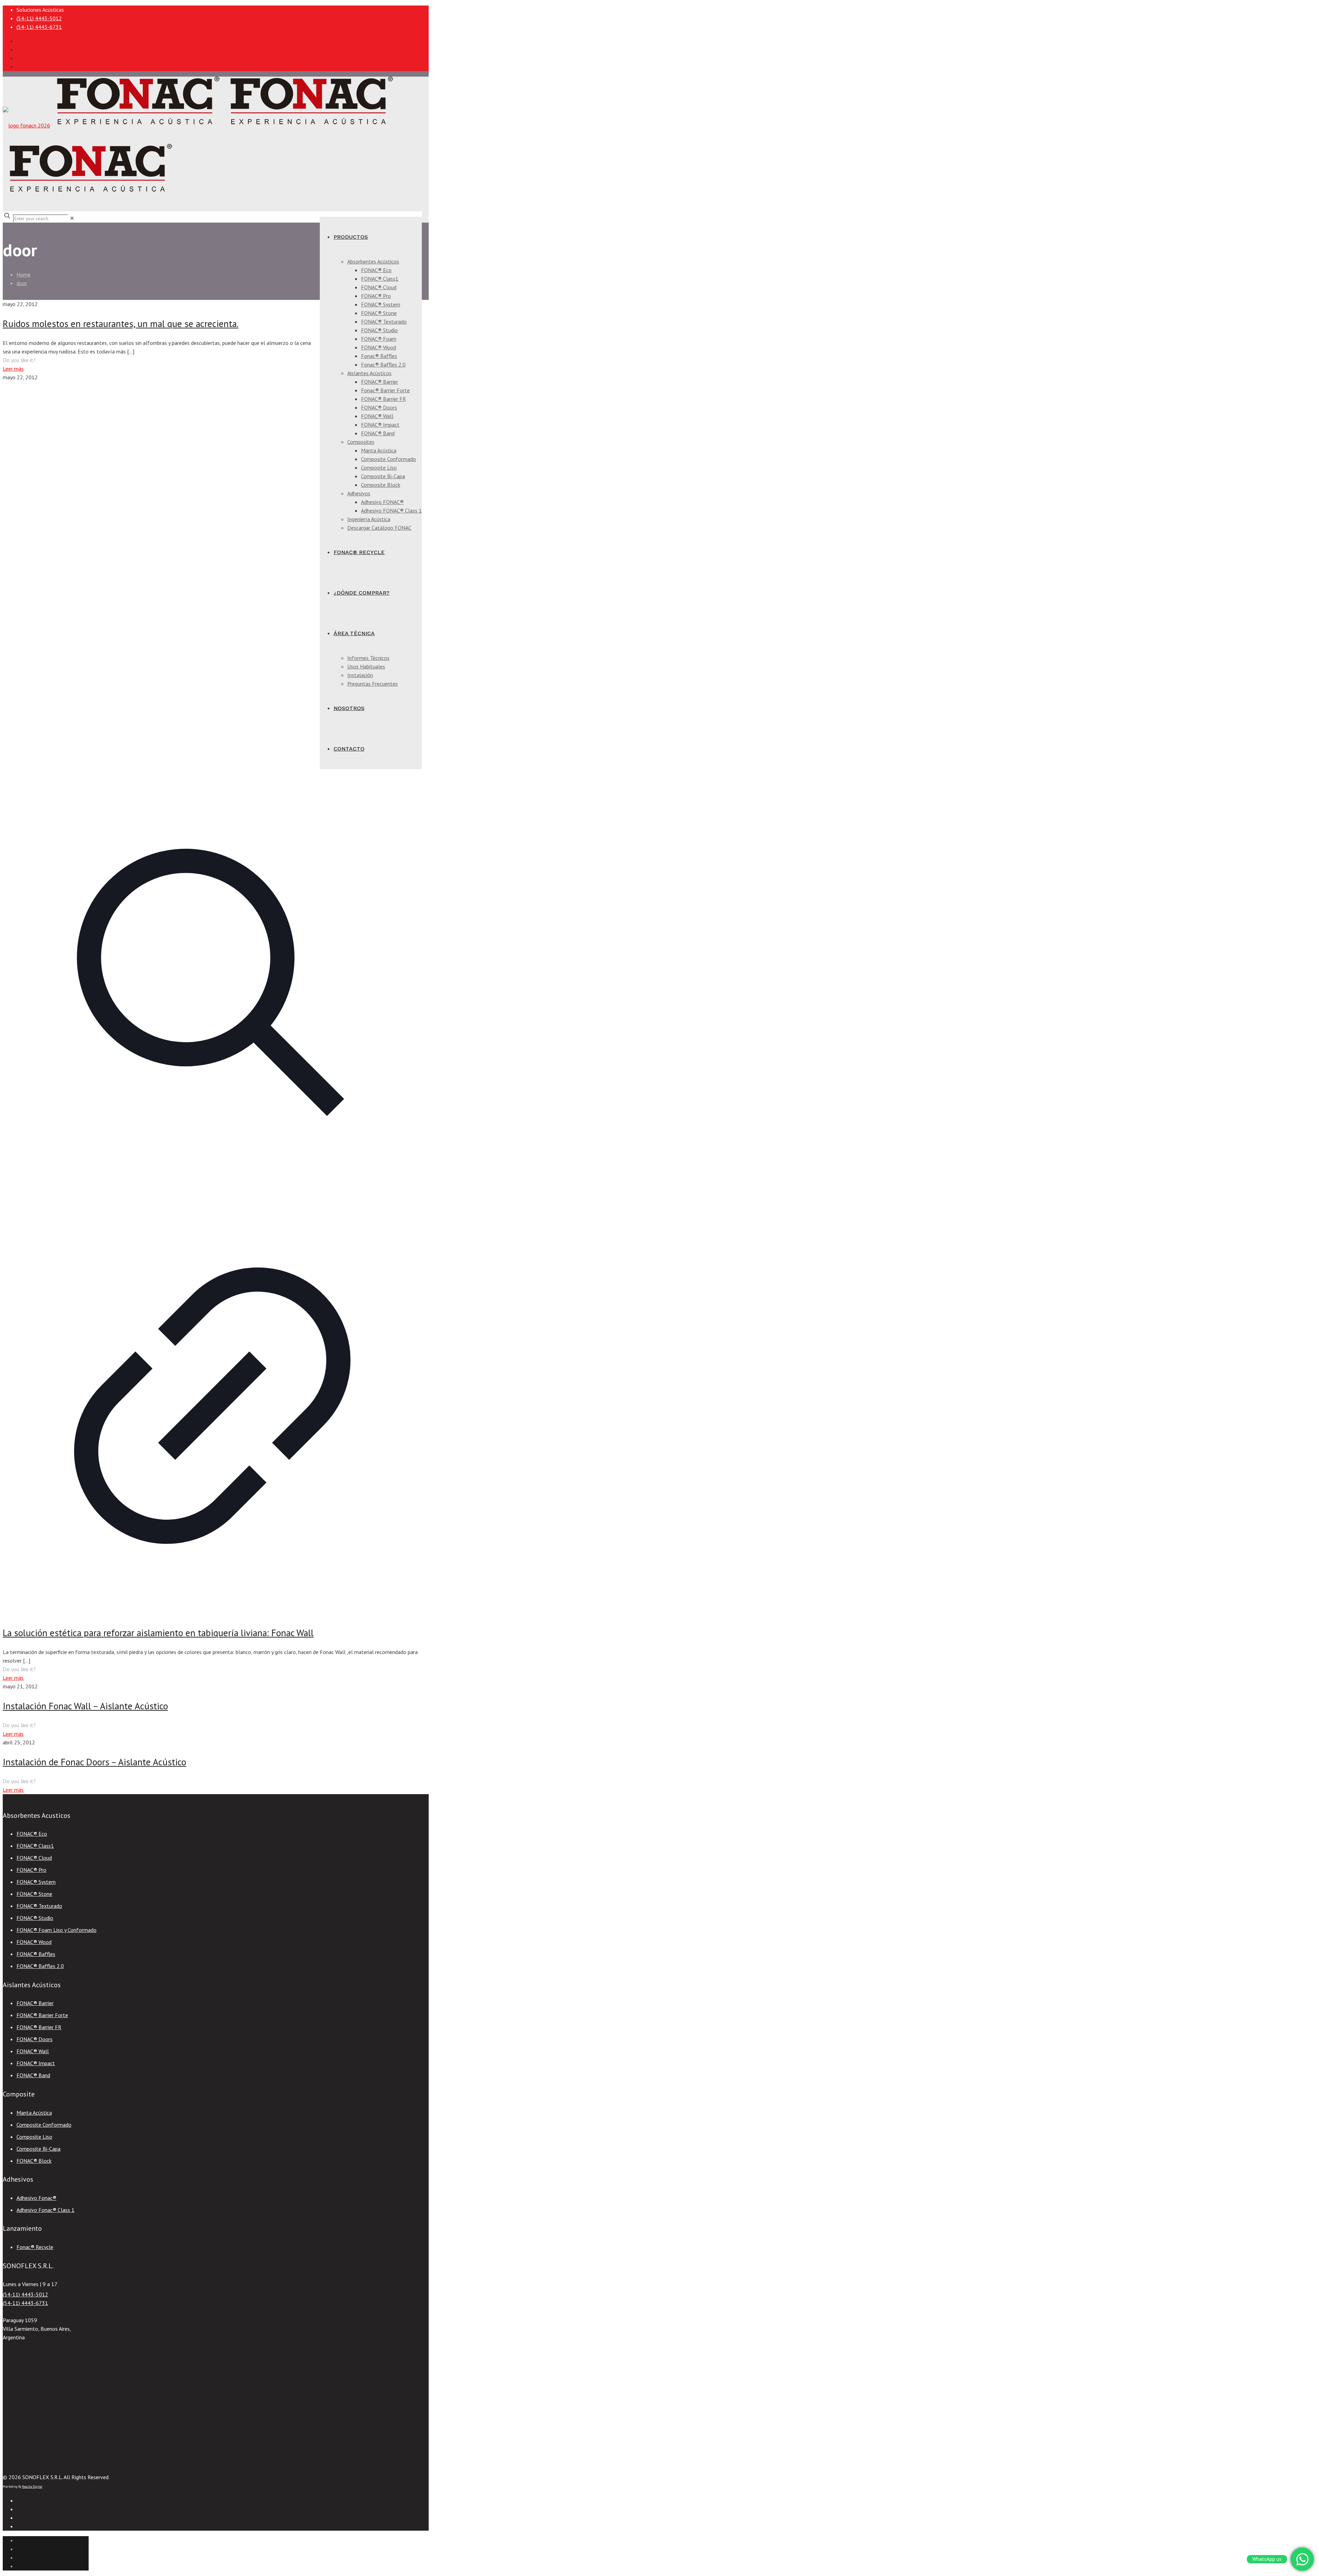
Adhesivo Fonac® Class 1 (46, 2210)
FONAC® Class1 (35, 1846)
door (22, 283)
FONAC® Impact (36, 2063)
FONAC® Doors (35, 2039)
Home (24, 274)
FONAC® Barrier (35, 2003)
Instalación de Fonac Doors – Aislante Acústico (94, 1762)
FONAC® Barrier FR (39, 2027)
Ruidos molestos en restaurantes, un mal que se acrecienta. (121, 324)
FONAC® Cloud (34, 1858)
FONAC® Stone (34, 1894)
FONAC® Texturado (39, 1906)
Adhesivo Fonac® (36, 2198)
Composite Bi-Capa (38, 2149)
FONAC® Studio (35, 1918)
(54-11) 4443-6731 (39, 27)
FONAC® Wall (33, 2051)
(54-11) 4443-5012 (39, 18)
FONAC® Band (33, 2075)
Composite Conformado (44, 2125)
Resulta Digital (32, 2487)
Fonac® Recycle (35, 2247)
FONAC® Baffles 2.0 (40, 1966)
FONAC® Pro (31, 1870)
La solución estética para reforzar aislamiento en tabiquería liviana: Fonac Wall (158, 1633)
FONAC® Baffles (36, 1954)
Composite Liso (34, 2137)
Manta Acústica (34, 2113)
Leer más (13, 369)
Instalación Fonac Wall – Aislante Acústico (85, 1706)
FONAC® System (36, 1882)
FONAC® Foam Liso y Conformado (57, 1930)
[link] (72, 218)
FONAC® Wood (34, 1942)
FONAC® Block (34, 2161)
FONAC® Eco (32, 1834)
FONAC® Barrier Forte (42, 2015)
